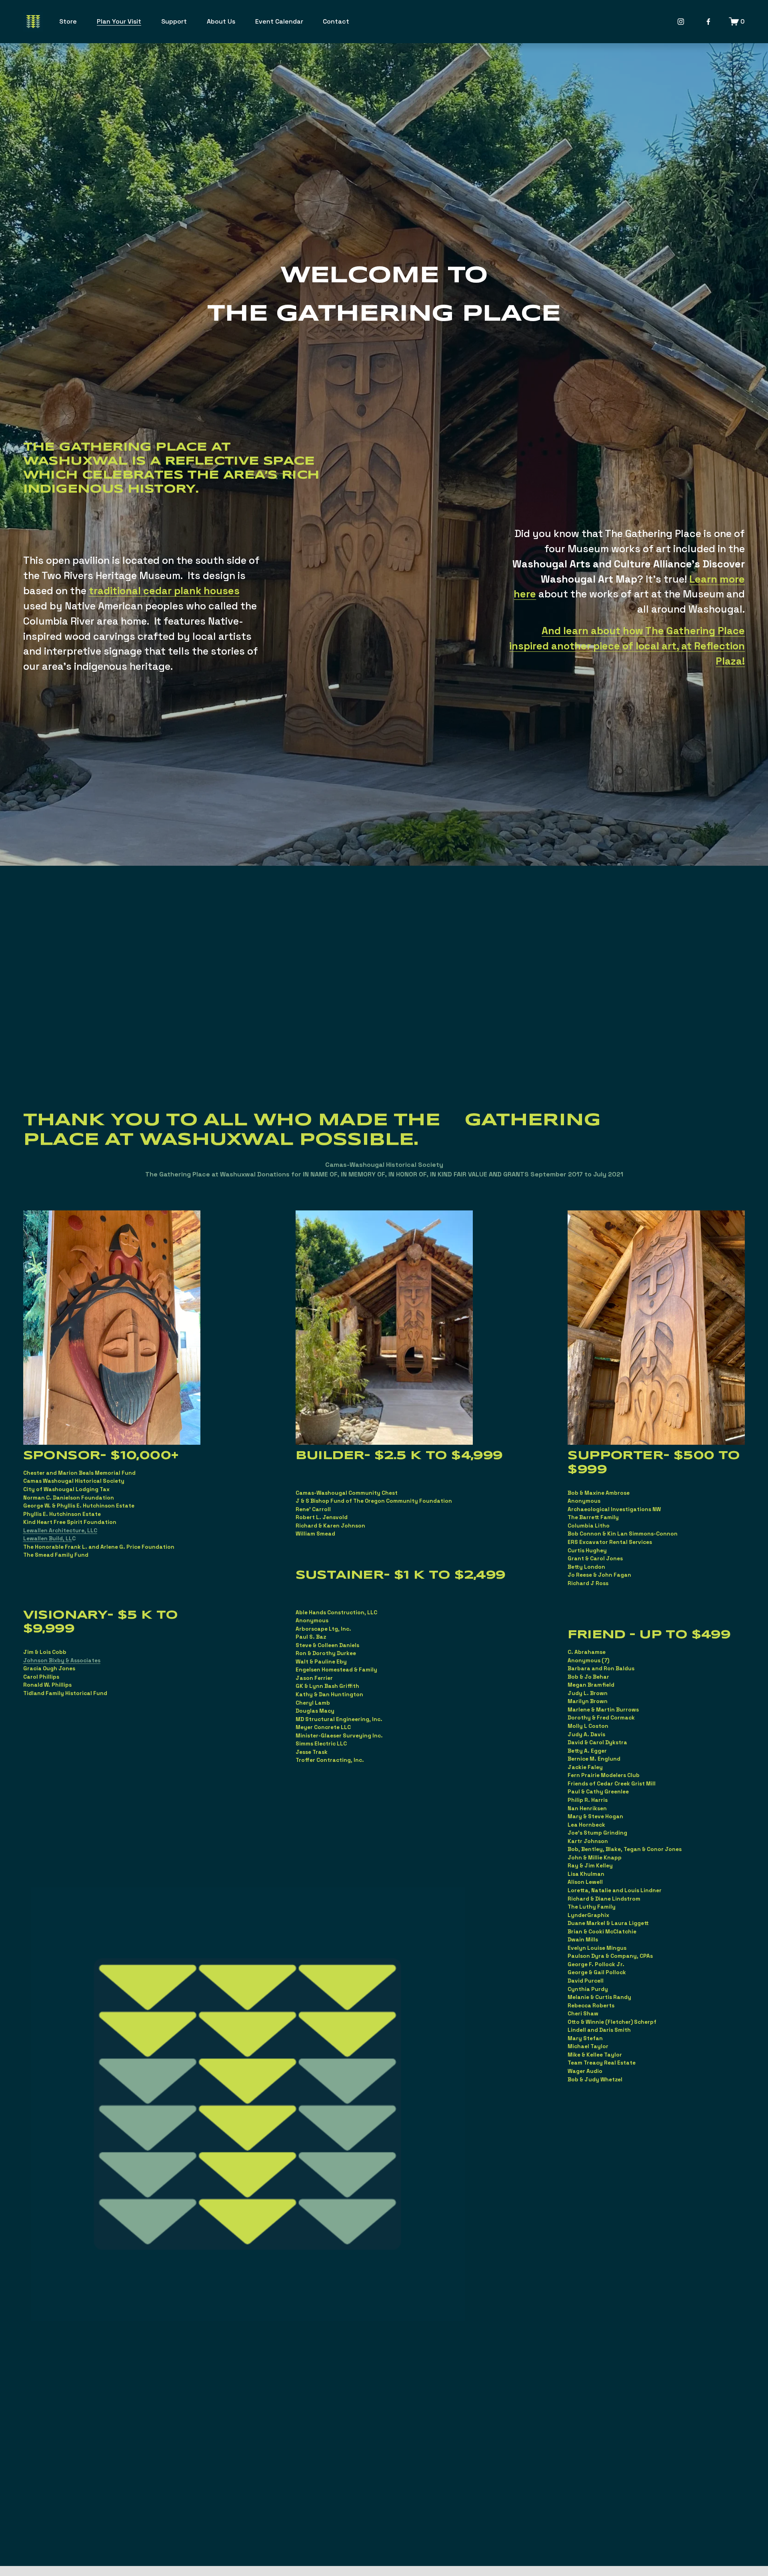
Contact (336, 21)
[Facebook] (708, 22)
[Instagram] (681, 22)
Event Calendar (279, 21)
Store (68, 21)
